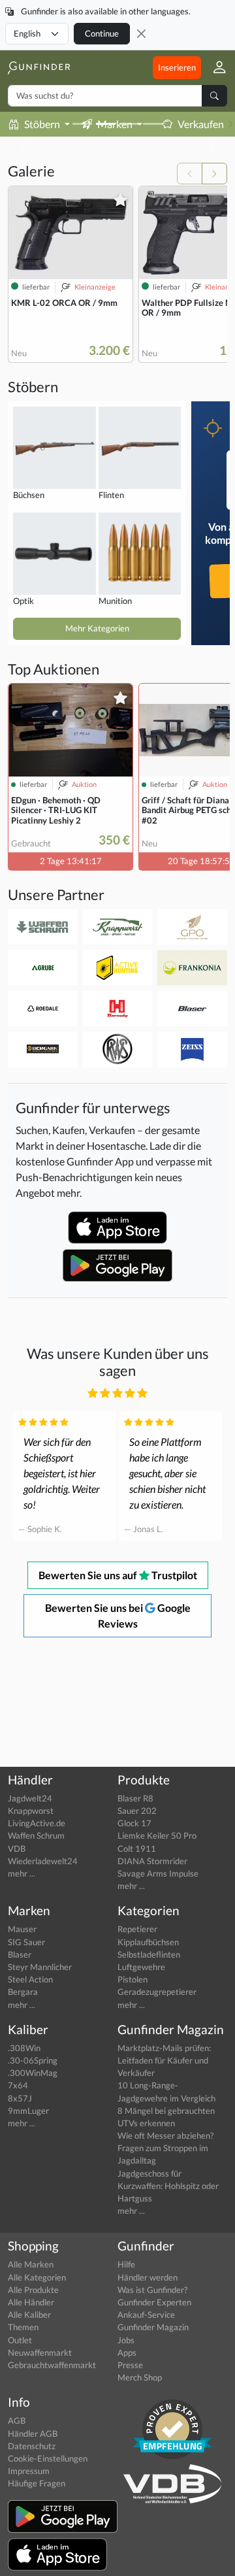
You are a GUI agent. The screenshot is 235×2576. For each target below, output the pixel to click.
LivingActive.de (37, 1823)
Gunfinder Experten (154, 2302)
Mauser (22, 1929)
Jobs (126, 2340)
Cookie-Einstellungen (48, 2458)
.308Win (24, 2048)
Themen (23, 2327)
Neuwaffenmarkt (40, 2352)
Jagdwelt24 (30, 1798)
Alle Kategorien (37, 2277)
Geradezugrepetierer (157, 1992)
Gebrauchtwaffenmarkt (52, 2365)
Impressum (29, 2471)
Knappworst (31, 1811)
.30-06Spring (33, 2060)
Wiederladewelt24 (43, 1861)
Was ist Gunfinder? (152, 2290)
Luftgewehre (141, 1967)
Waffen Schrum (36, 1835)
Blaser (20, 1954)
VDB (17, 1848)
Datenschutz (32, 2446)
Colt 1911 (137, 1848)
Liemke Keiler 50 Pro (157, 1835)
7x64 (18, 2085)
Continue (102, 33)
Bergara (23, 1992)
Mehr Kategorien (97, 628)
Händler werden (148, 2277)
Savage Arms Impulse (158, 1873)
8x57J (20, 2098)
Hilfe (126, 2264)
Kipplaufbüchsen (148, 1942)
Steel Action (30, 1979)
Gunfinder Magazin (153, 2327)
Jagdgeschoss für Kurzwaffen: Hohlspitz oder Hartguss (168, 2186)
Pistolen (133, 1979)
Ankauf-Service (146, 2315)
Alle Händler (31, 2302)
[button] (214, 68)
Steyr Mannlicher (40, 1967)
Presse (130, 2365)
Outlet (20, 2340)
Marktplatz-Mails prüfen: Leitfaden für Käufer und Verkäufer (164, 2060)
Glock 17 (134, 1823)
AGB (17, 2420)
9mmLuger (28, 2111)
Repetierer (137, 1929)
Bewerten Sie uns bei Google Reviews (118, 1615)
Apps (127, 2352)
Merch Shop (140, 2377)
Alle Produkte (33, 2290)
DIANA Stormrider (152, 1861)
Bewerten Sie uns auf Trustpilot (118, 1575)
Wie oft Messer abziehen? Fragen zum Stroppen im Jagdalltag (165, 2148)
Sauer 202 (137, 1811)
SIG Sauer (26, 1942)
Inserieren (177, 67)
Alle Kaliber (29, 2315)
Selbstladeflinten (149, 1954)
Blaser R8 (135, 1798)
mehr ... (22, 1873)
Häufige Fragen (37, 2483)
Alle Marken (31, 2264)
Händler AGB (33, 2434)
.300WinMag (33, 2073)
